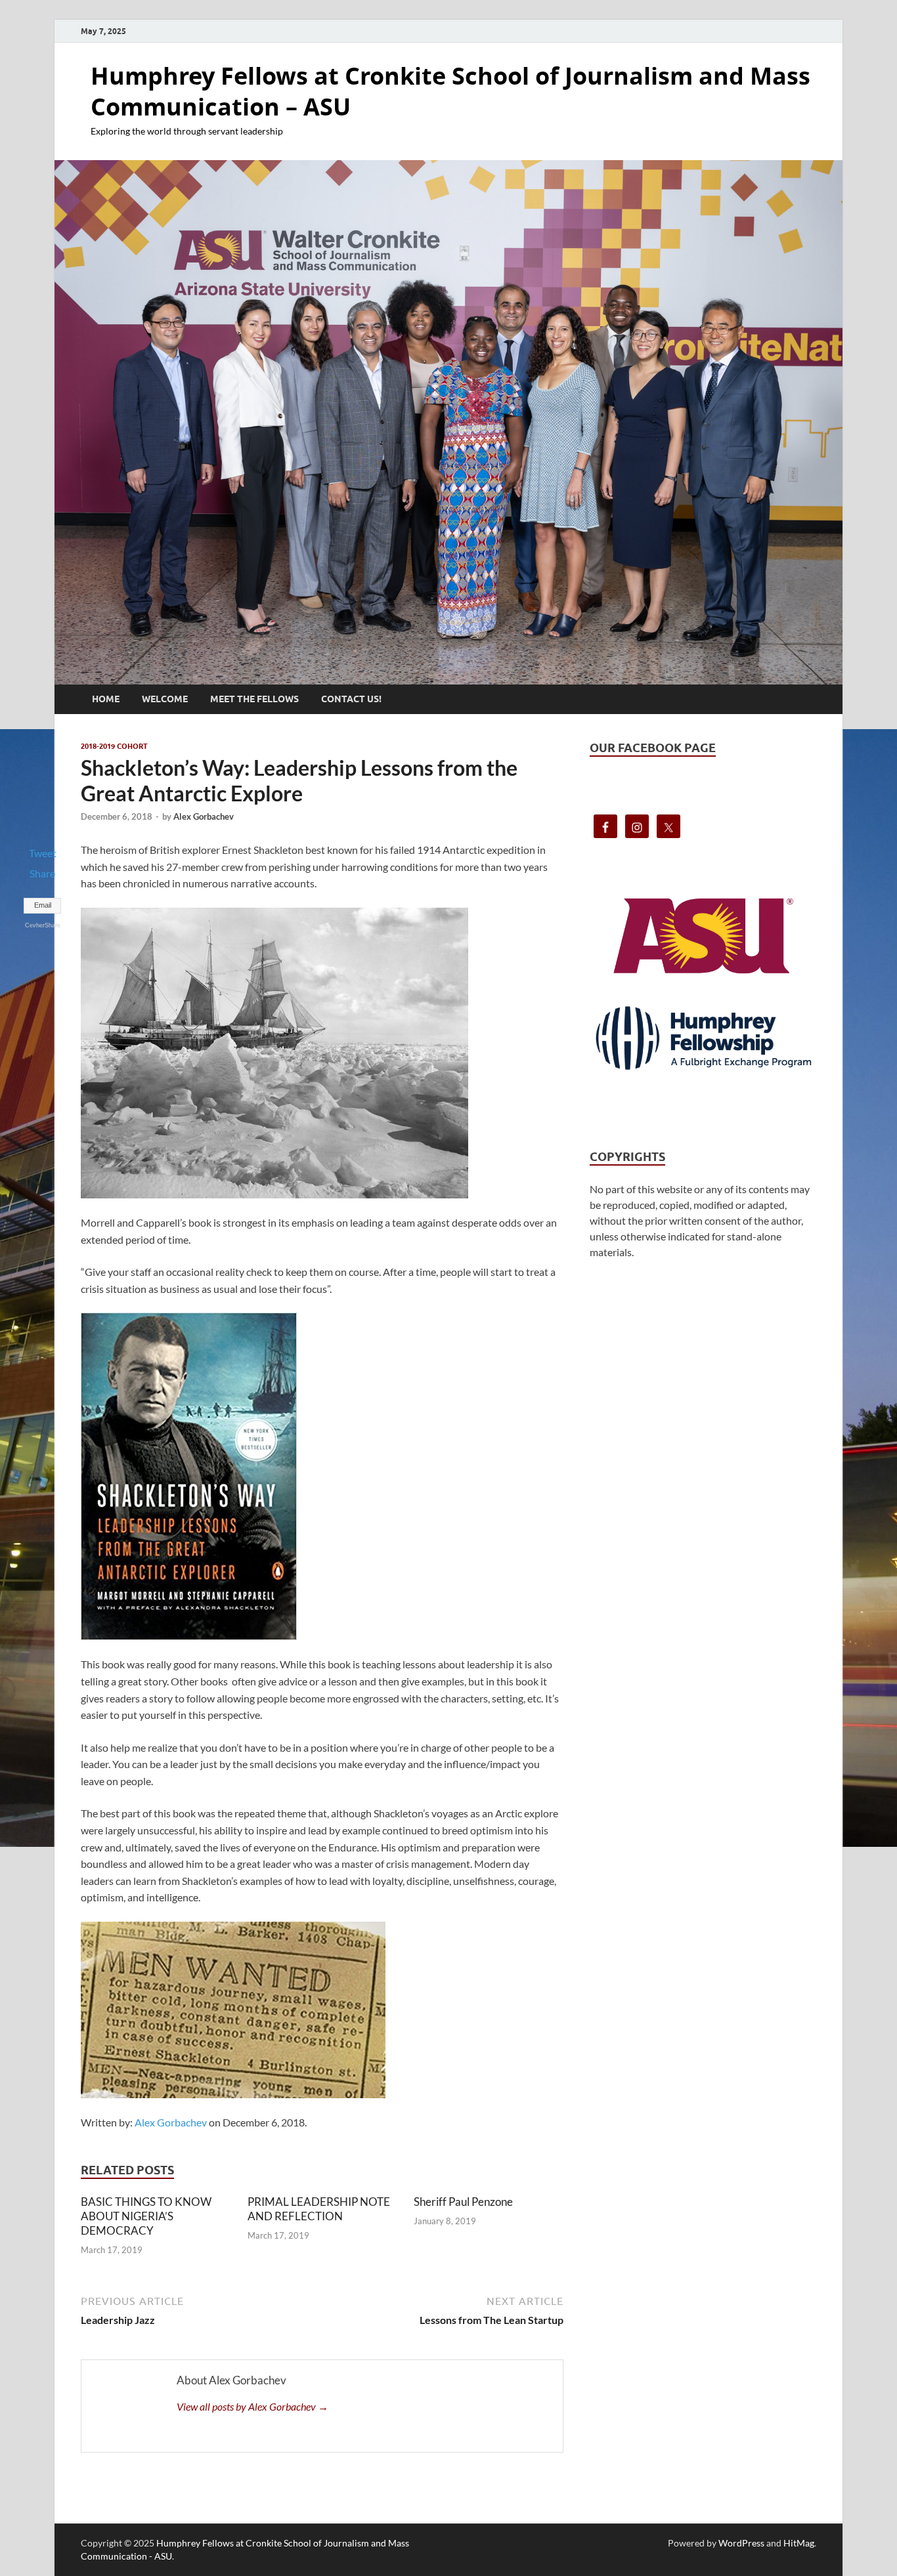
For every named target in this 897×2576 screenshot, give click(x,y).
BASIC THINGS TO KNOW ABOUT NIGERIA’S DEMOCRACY (146, 2216)
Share (42, 873)
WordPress (741, 2543)
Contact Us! (351, 699)
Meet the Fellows (254, 699)
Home (106, 699)
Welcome (165, 699)
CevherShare (43, 925)
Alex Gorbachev (204, 816)
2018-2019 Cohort (114, 746)
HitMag (799, 2543)
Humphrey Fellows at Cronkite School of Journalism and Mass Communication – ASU (450, 91)
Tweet (43, 853)
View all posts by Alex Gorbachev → (252, 2406)
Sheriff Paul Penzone (463, 2202)
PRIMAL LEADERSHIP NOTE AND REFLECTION (319, 2209)
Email (43, 905)
